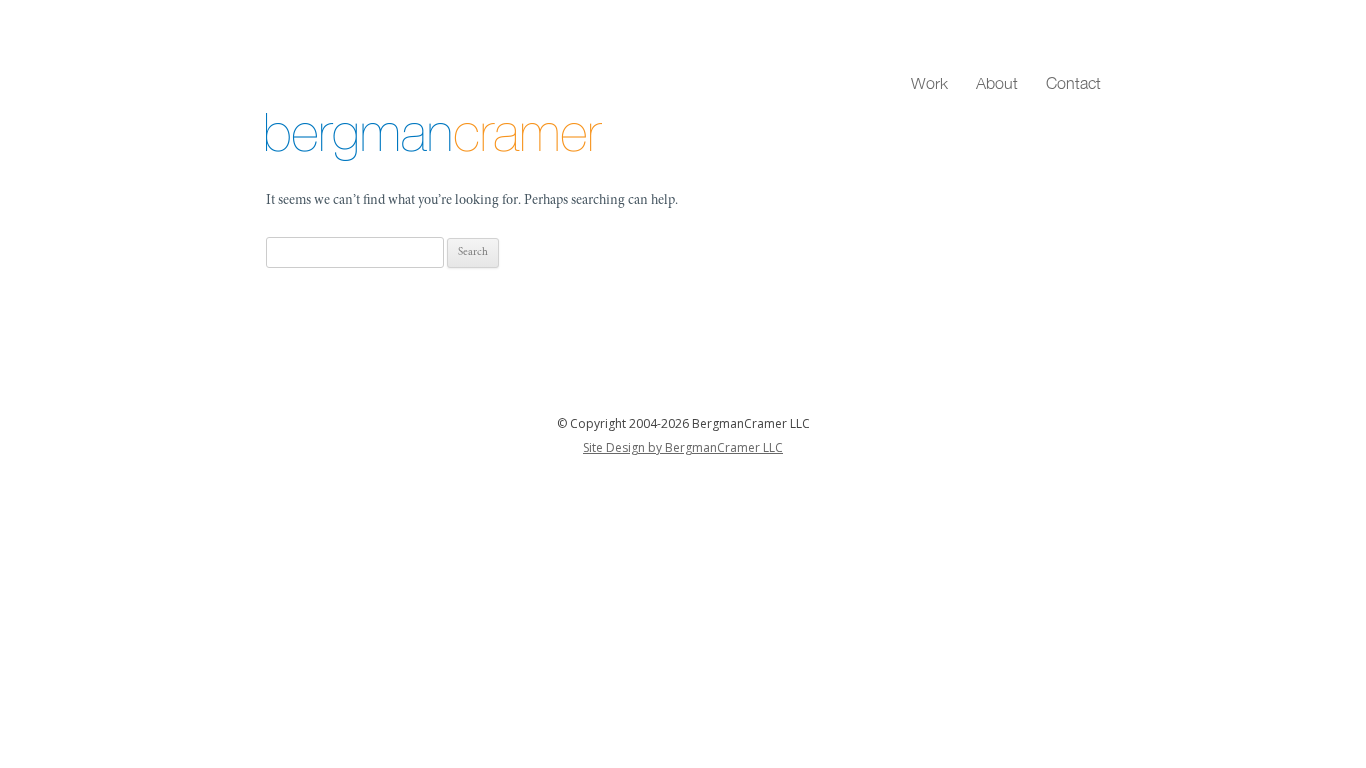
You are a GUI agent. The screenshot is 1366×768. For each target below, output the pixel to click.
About (997, 83)
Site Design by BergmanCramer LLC (683, 447)
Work (929, 83)
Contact (1073, 83)
